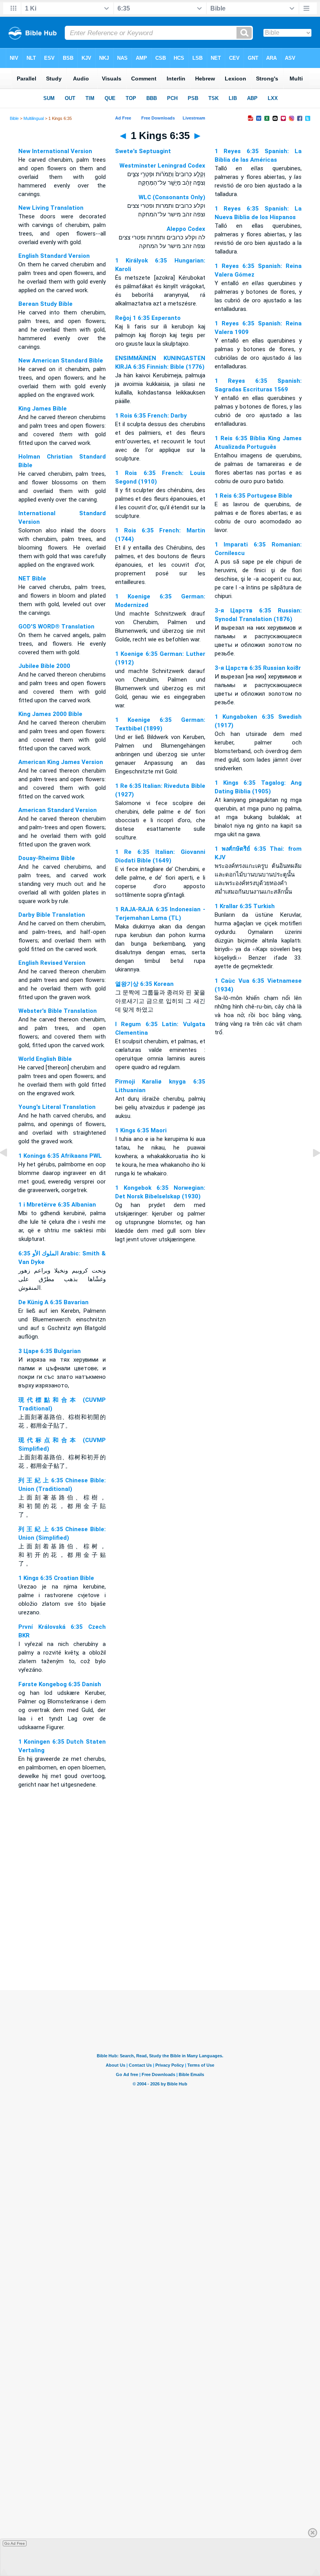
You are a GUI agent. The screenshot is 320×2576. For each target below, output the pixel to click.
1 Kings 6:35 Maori (141, 1130)
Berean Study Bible (45, 304)
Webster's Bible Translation (58, 1011)
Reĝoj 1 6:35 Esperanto (148, 318)
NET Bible (32, 578)
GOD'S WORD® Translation (56, 627)
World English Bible (45, 1059)
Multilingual (34, 118)
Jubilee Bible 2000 (44, 666)
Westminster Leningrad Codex (162, 166)
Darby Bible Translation (52, 915)
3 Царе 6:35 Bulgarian (50, 1351)
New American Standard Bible (61, 361)
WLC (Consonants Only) (172, 197)
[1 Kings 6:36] (310, 1171)
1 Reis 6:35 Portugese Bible (253, 496)
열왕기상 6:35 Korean (144, 984)
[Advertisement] (160, 1942)
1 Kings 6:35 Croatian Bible (56, 1578)
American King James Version (61, 762)
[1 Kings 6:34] (10, 1171)
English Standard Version (54, 256)
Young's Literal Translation (57, 1107)
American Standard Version (58, 810)
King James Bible (43, 409)
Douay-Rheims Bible (47, 858)
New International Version (55, 151)
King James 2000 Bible (50, 714)
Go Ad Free (15, 2543)
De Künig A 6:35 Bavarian (53, 1302)
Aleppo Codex (186, 229)
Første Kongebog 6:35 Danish (60, 1684)
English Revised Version (52, 963)
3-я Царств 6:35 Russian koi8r (258, 668)
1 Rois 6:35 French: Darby (151, 416)
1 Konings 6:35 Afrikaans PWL (60, 1156)
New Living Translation (51, 208)
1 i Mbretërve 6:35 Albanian (57, 1205)
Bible (14, 118)
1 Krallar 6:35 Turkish (245, 906)
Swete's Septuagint (143, 151)
